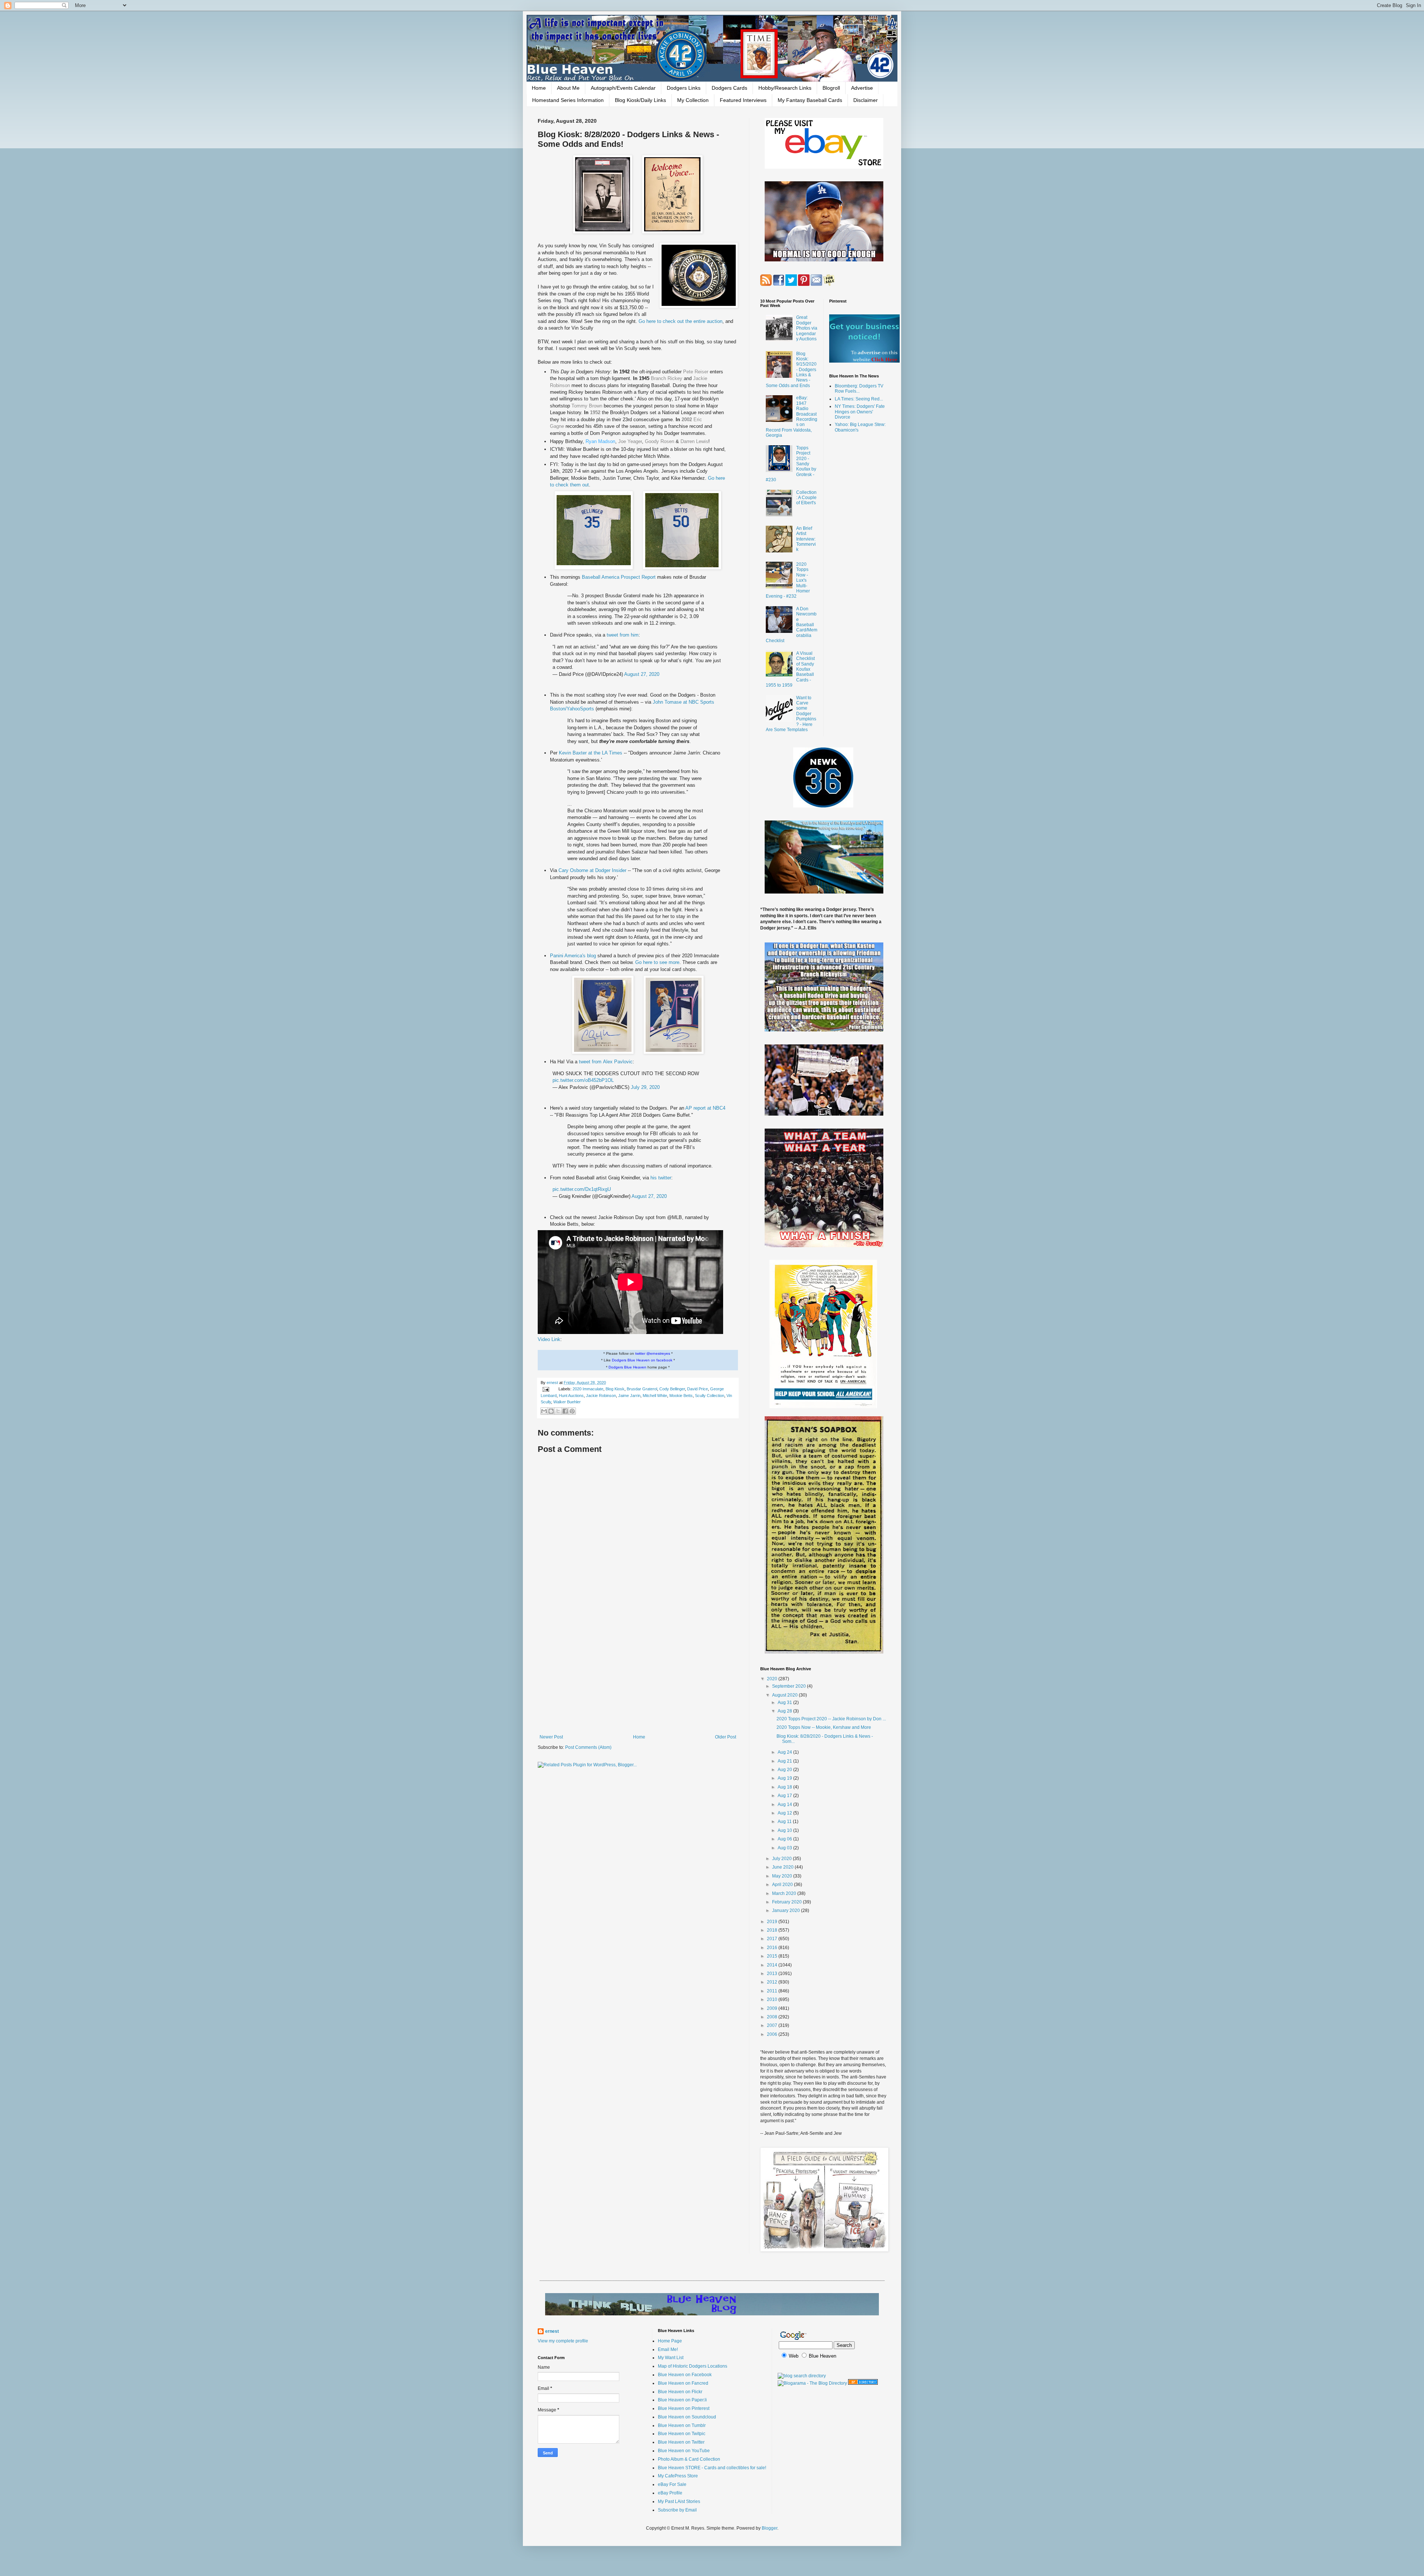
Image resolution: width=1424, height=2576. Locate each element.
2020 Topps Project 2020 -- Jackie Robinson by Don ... (831, 1719)
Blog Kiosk (615, 1389)
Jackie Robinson (601, 1396)
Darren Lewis (694, 441)
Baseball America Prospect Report (619, 577)
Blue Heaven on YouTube (684, 2451)
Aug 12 (785, 1813)
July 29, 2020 (645, 1087)
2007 (773, 2025)
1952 (595, 412)
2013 (773, 1974)
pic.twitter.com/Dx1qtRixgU (582, 1189)
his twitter (661, 1178)
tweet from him (623, 635)
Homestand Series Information (568, 100)
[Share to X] (558, 1411)
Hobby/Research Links (785, 88)
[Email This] (544, 1411)
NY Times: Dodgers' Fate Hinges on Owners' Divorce (860, 412)
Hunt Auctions (571, 1396)
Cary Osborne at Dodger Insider (592, 870)
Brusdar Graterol (642, 1389)
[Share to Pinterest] (572, 1411)
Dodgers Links (684, 88)
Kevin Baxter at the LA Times (591, 753)
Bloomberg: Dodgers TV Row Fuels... (859, 389)
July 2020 (782, 1859)
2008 (773, 2017)
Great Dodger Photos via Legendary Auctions (807, 328)
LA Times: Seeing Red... (859, 399)
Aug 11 (785, 1822)
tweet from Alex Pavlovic (606, 1062)
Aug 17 (785, 1796)
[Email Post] (545, 1389)
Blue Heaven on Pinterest (684, 2408)
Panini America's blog (573, 956)
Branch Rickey (667, 378)
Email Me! (668, 2349)
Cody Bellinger (672, 1389)
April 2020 (783, 1885)
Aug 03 (785, 1848)
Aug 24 (785, 1752)
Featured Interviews (743, 100)
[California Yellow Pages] (863, 2383)
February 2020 (787, 1902)
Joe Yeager (630, 441)
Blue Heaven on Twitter (681, 2442)
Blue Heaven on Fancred (683, 2383)
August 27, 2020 (642, 674)
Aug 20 (785, 1770)
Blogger (769, 2528)
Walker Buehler (567, 1402)
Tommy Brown (587, 406)
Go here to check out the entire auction (680, 321)
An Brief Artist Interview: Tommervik (806, 539)
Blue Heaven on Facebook (685, 2375)
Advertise (862, 88)
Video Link (549, 1339)
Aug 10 (785, 1830)
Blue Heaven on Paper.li (682, 2400)
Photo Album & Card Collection (689, 2459)
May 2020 (783, 1876)
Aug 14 (785, 1804)
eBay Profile (670, 2493)
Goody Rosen (660, 441)
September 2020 (790, 1686)
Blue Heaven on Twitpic (682, 2434)
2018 (773, 1930)
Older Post (726, 1737)
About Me (568, 88)
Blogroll (831, 88)
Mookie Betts (681, 1396)
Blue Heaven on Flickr (680, 2392)
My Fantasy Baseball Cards (810, 100)
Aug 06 (785, 1839)
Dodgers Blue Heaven (627, 1367)
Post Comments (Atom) (588, 1747)
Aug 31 (785, 1703)
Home (539, 88)
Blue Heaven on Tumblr (682, 2425)
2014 (773, 1965)
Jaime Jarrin (629, 1396)
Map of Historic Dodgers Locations (693, 2366)
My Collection (693, 100)
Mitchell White (655, 1396)
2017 (773, 1939)
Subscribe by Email (677, 2510)
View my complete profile (563, 2341)
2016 (773, 1948)
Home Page (670, 2341)
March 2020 (785, 1893)
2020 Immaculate (588, 1389)
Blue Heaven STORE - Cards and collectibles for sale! (712, 2468)
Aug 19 (785, 1778)
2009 (773, 2008)
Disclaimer (866, 100)
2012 (773, 1982)
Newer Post (551, 1737)
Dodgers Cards (729, 88)
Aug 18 (785, 1787)
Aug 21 (785, 1761)
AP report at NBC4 (705, 1108)
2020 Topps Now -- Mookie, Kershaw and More (824, 1727)
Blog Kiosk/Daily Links (640, 100)
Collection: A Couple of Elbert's (806, 498)
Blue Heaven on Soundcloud (687, 2417)
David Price (698, 1389)
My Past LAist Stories (679, 2501)
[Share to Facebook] (565, 1411)
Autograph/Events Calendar (623, 88)
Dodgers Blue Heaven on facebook (642, 1360)
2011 (773, 1991)
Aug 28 (785, 1711)
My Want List (671, 2358)
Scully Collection (710, 1396)
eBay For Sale (672, 2484)
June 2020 (783, 1867)
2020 (773, 1679)
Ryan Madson (600, 441)
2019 (773, 1922)
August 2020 (785, 1695)
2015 (773, 1956)
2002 (687, 420)
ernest (553, 1383)
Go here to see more (657, 962)
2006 (773, 2034)
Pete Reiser (696, 372)
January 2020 (787, 1910)
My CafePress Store (678, 2476)
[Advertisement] (638, 1673)
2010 (773, 1999)
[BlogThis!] (551, 1411)
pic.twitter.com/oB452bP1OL (583, 1080)
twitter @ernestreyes (653, 1353)
